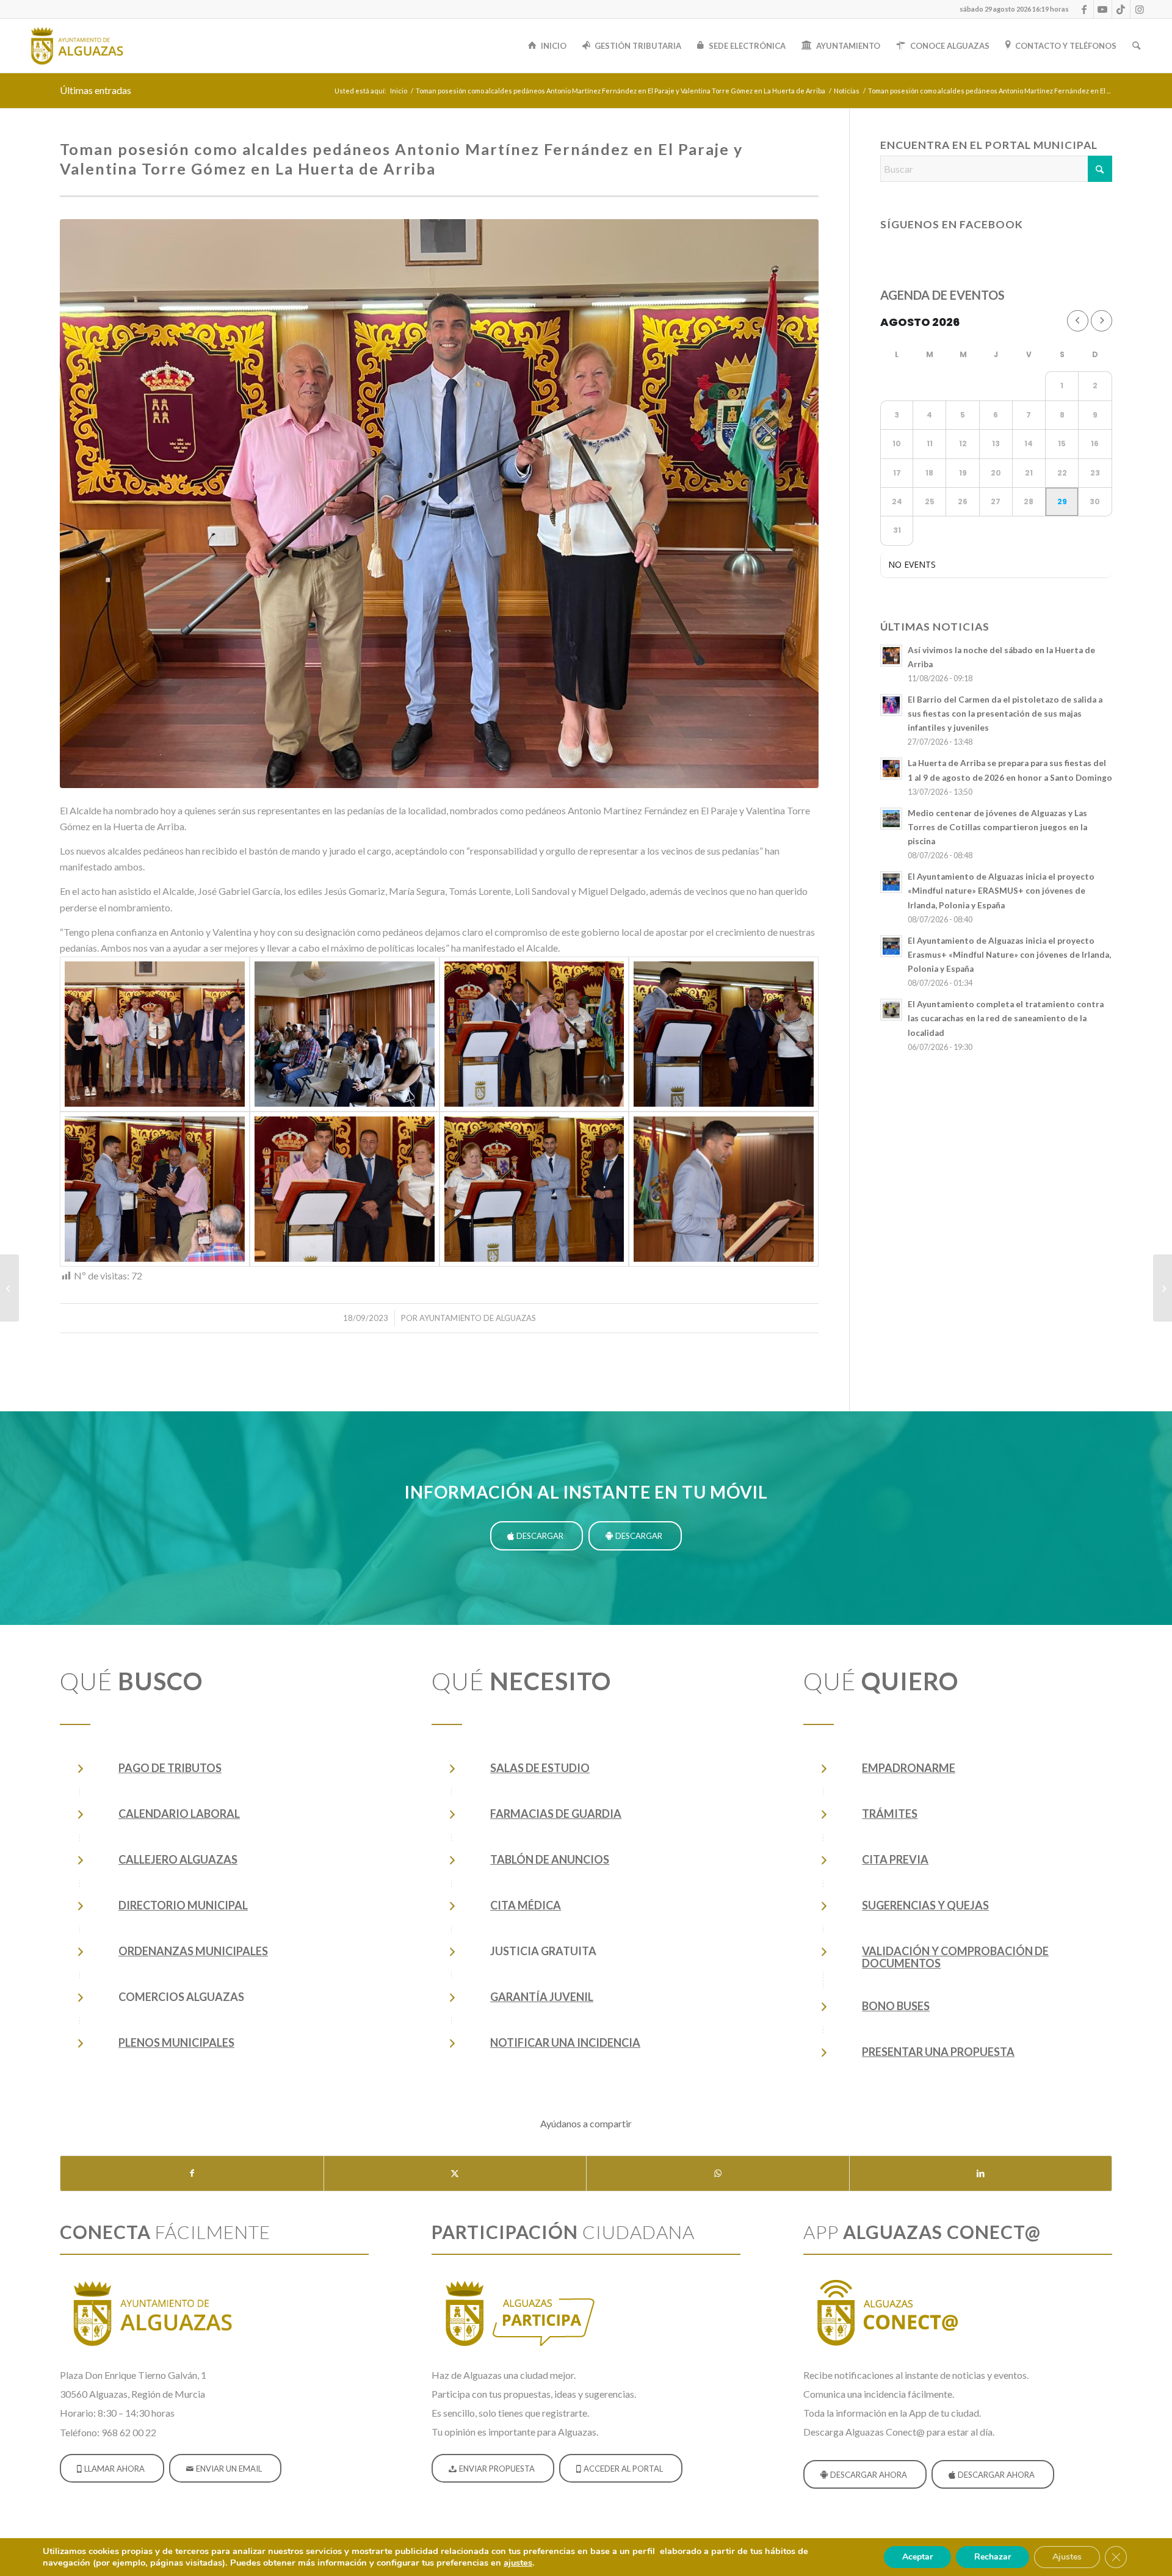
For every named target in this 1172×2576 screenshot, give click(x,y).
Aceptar (917, 2557)
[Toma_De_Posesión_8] (345, 1189)
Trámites (890, 1814)
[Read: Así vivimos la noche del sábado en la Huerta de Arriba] (891, 656)
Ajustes (1067, 2557)
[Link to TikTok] (1121, 9)
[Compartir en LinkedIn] (981, 2173)
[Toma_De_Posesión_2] (155, 1034)
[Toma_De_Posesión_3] (345, 1034)
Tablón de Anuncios (550, 1859)
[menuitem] (1011, 9)
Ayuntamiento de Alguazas (478, 1318)
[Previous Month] (1078, 321)
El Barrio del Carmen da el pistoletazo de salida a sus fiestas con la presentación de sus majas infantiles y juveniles (1005, 714)
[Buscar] (1136, 46)
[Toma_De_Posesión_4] (534, 1034)
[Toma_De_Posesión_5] (534, 1189)
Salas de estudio (540, 1768)
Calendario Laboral (179, 1814)
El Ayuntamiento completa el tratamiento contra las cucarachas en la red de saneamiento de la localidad (1006, 1018)
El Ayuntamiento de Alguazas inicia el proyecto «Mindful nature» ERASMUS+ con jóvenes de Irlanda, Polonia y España (1001, 891)
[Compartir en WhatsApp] (718, 2173)
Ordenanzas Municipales (193, 1951)
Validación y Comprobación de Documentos (955, 1957)
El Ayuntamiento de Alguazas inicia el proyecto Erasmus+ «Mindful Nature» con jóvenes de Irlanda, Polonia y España (1009, 955)
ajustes (518, 2563)
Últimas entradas (96, 90)
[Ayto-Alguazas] (76, 46)
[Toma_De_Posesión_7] (155, 1189)
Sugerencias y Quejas (925, 1905)
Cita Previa (895, 1859)
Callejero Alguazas (178, 1859)
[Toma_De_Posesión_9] (724, 1189)
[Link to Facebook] (1084, 9)
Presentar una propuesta (938, 2052)
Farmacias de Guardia (556, 1814)
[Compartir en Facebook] (192, 2173)
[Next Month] (1101, 321)
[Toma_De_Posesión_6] (724, 1034)
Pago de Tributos (170, 1768)
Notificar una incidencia (565, 2042)
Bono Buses (896, 2006)
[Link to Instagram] (1140, 9)
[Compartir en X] (455, 2173)
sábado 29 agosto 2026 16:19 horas (1014, 9)
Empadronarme (909, 1768)
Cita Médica (526, 1905)
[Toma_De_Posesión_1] (439, 504)
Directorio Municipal (183, 1905)
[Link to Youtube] (1103, 9)
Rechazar (993, 2557)
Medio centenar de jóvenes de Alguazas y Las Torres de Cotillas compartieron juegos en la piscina (997, 827)
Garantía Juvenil (542, 1997)
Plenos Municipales (176, 2042)
